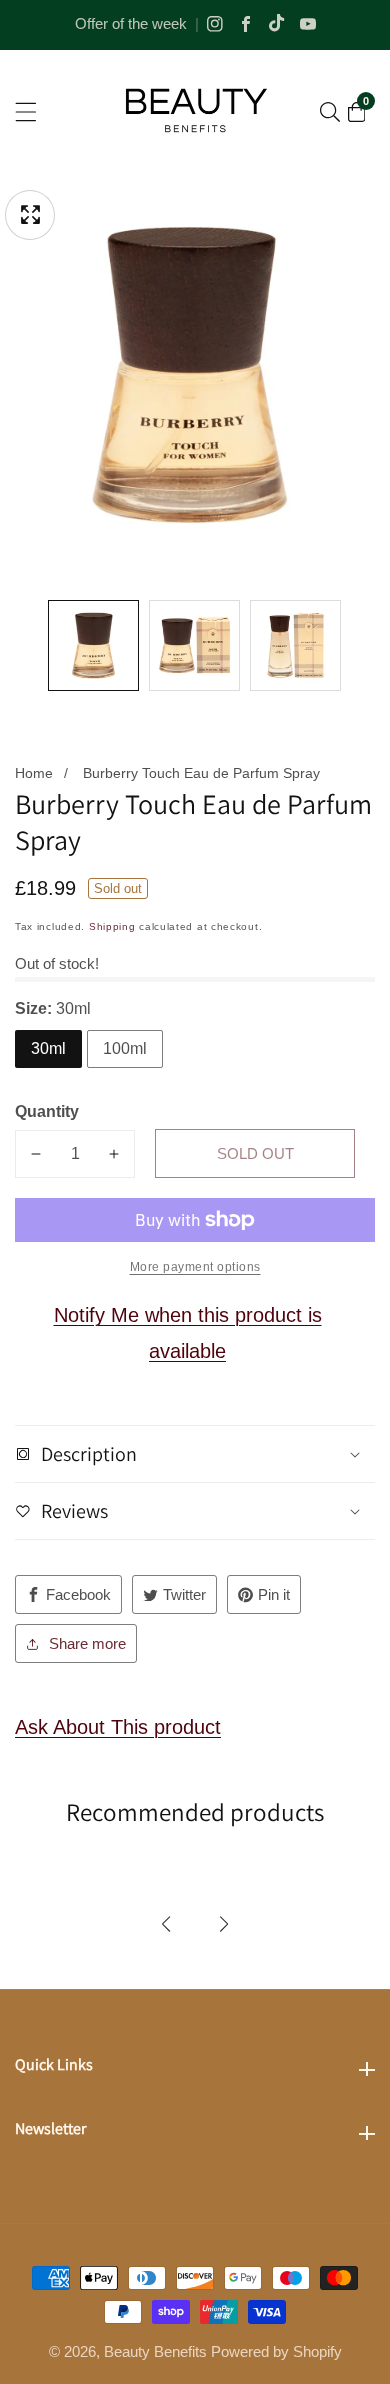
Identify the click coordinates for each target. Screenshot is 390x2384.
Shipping (112, 926)
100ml (125, 1048)
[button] (166, 1924)
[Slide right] (361, 645)
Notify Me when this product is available (188, 1333)
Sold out (255, 1153)
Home (34, 773)
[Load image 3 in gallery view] (295, 645)
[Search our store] (330, 112)
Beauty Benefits (155, 2351)
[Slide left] (29, 645)
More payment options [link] (195, 1267)
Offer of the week (131, 23)
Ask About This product (118, 1727)
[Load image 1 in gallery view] (93, 645)
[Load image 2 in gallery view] (194, 645)
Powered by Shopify (276, 2351)
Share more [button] (87, 1643)
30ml (48, 1048)
